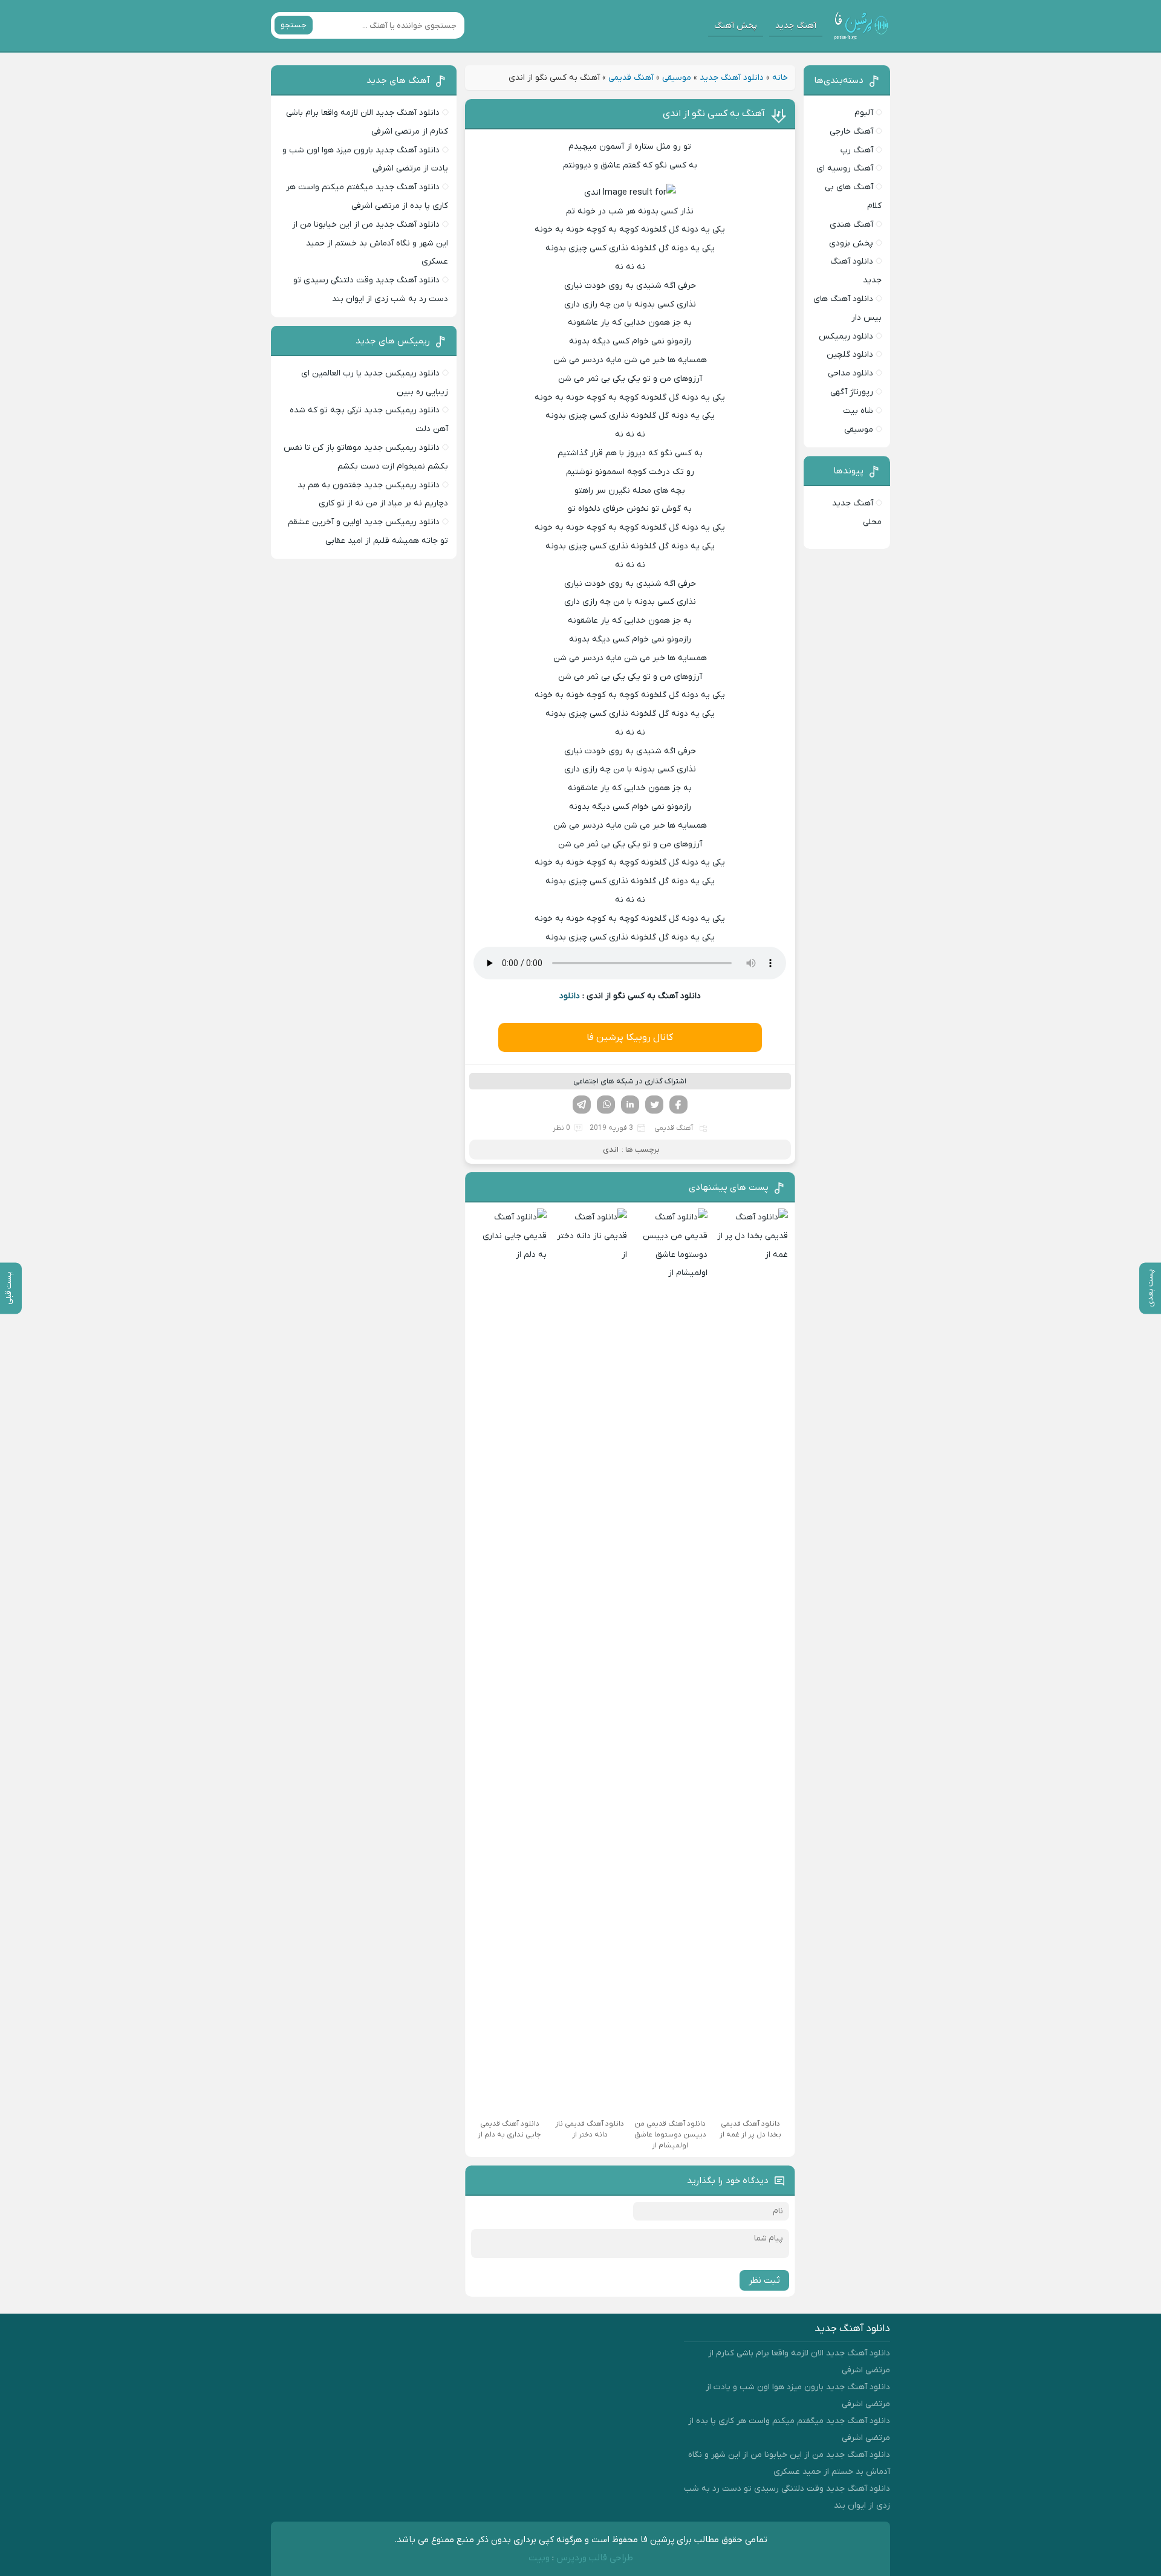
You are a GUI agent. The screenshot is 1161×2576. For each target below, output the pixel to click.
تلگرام (582, 1105)
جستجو (294, 25)
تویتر (654, 1105)
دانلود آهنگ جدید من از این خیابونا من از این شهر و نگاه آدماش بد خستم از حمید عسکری (370, 243)
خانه (780, 78)
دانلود (570, 996)
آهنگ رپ (857, 150)
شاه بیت (858, 411)
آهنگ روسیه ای (845, 168)
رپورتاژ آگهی (852, 392)
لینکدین (630, 1105)
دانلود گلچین (850, 355)
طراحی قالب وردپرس (595, 2558)
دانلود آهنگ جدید (732, 78)
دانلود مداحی (850, 373)
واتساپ (606, 1105)
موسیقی (677, 78)
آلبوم (864, 113)
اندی (611, 1150)
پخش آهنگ (736, 26)
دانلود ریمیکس (846, 336)
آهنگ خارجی (851, 131)
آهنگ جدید (796, 26)
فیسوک (678, 1105)
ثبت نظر (764, 2280)
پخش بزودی (851, 243)
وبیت (539, 2558)
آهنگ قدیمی (631, 78)
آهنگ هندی (851, 225)
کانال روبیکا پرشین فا (630, 1037)
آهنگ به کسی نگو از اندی (714, 114)
